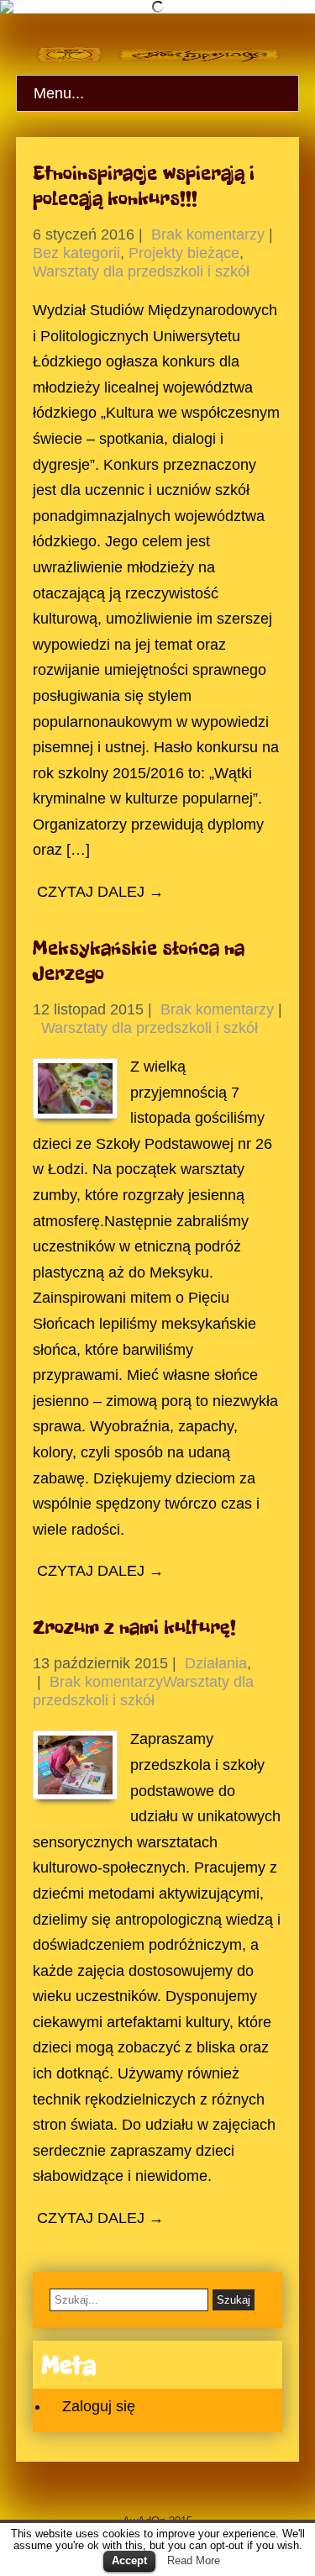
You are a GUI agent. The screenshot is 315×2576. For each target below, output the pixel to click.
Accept (129, 2560)
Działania (216, 1663)
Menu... (59, 93)
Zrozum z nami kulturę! (134, 1627)
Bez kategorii (76, 253)
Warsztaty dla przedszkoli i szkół (141, 271)
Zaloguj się (99, 2406)
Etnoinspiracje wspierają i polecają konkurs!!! (144, 186)
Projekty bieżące (184, 253)
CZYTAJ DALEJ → (100, 892)
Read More (194, 2560)
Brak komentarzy (208, 234)
